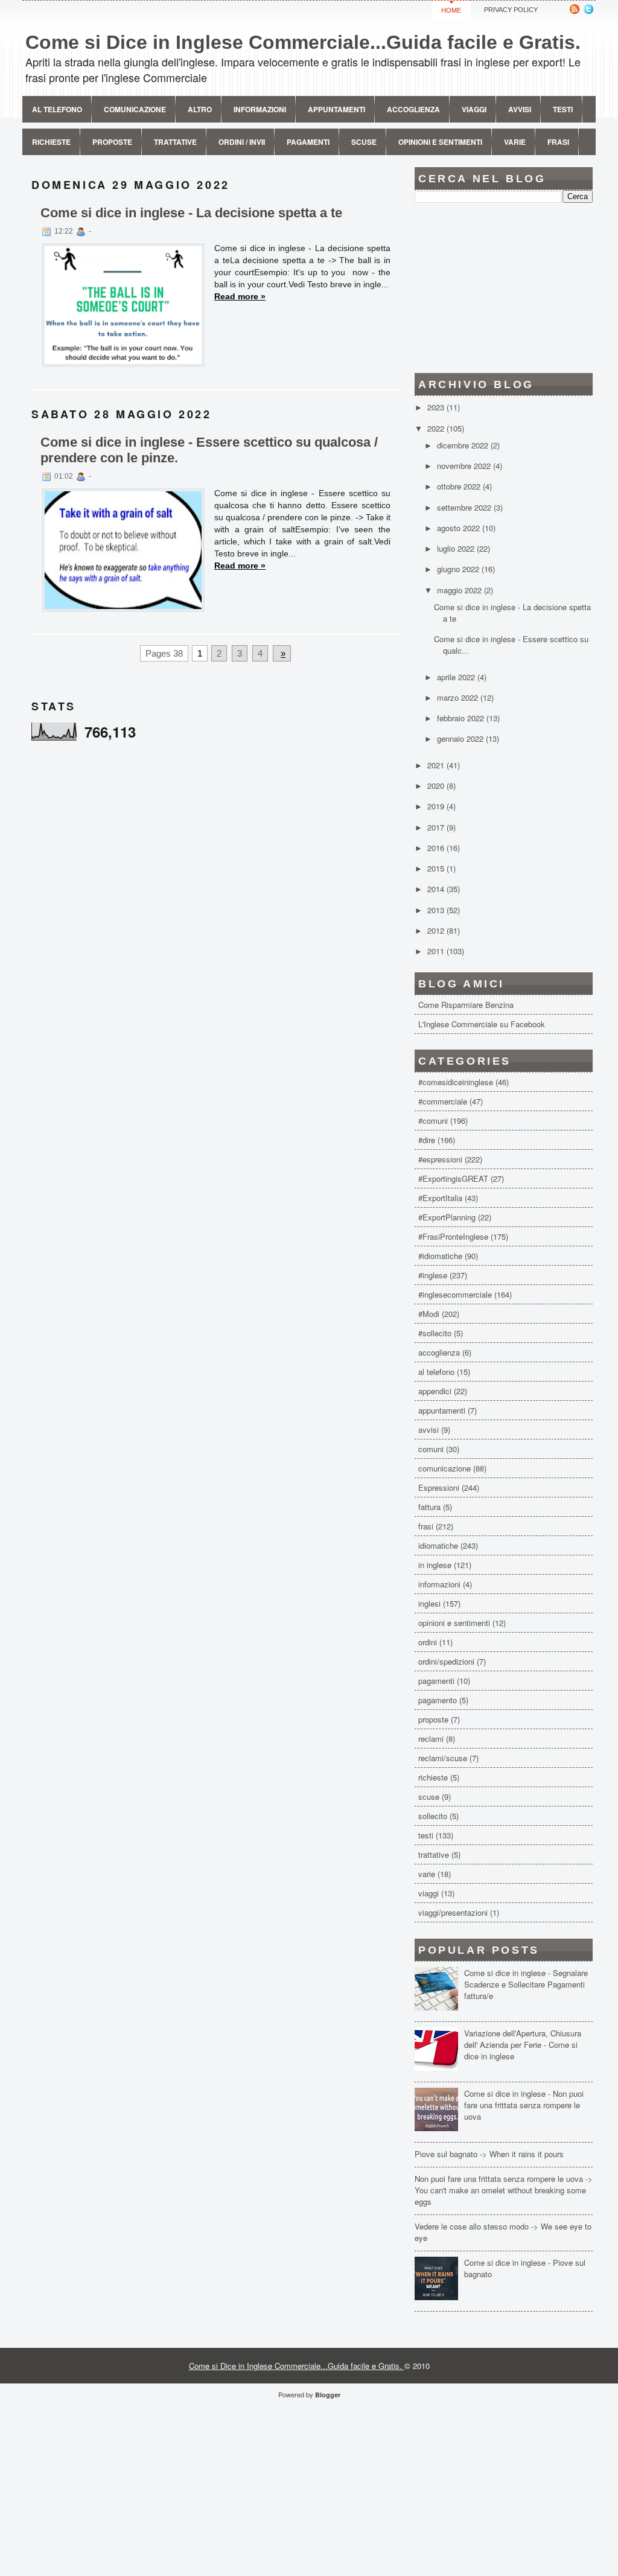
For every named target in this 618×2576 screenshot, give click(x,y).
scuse (429, 1797)
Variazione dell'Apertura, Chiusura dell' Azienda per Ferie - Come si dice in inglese (523, 2045)
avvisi (520, 109)
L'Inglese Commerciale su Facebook (482, 1024)
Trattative (175, 142)
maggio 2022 (460, 590)
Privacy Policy (511, 10)
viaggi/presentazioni (453, 1912)
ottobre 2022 (460, 486)
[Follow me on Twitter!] (590, 11)
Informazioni (260, 109)
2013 (437, 910)
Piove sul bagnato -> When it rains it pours (489, 2154)
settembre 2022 (465, 507)
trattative (434, 1854)
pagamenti (436, 1681)
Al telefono (57, 109)
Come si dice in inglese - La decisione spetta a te (191, 213)
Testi (563, 109)
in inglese (435, 1565)
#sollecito (435, 1333)
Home (451, 10)
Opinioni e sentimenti (440, 142)
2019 (437, 806)
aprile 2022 (457, 677)
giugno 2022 (459, 569)
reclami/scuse (443, 1758)
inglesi (429, 1603)
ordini (428, 1642)
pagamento (438, 1700)
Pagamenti (308, 142)
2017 (437, 827)
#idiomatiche (440, 1256)
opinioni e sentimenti (454, 1623)
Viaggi (474, 109)
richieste (433, 1777)
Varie (515, 142)
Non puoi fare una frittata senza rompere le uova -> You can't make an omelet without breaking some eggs (504, 2190)
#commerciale (443, 1101)
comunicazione (135, 109)
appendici (435, 1391)
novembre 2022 (465, 466)
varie (427, 1874)
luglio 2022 (457, 548)
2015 (437, 868)
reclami (431, 1739)
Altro (200, 109)
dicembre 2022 (464, 445)
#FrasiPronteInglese (453, 1236)
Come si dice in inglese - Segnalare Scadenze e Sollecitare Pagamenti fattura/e (526, 1984)
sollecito (433, 1816)
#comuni (433, 1121)
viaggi (428, 1893)
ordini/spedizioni (446, 1661)
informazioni (439, 1584)
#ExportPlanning (447, 1217)
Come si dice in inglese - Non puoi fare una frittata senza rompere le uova (524, 2105)
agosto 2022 (460, 528)
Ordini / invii (242, 142)
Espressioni (439, 1487)
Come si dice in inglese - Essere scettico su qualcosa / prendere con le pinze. (209, 450)
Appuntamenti (336, 109)
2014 (437, 889)
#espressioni (440, 1159)
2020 (437, 786)
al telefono (436, 1372)
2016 (437, 848)
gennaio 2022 (461, 738)
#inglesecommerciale (455, 1294)
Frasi (558, 142)
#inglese (433, 1275)
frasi (426, 1526)
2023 (437, 407)
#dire (427, 1140)
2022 (437, 428)
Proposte (112, 142)
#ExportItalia (440, 1198)
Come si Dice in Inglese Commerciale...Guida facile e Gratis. (303, 42)
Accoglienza (413, 109)
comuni (431, 1449)
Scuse (364, 142)
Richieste (51, 142)
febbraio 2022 (462, 718)
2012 (437, 930)
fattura (429, 1507)
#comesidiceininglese (456, 1082)
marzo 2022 (459, 697)
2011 (437, 951)
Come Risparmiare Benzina (466, 1005)
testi (426, 1835)
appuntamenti (442, 1410)
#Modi (429, 1314)
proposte (433, 1719)
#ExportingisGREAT (453, 1178)
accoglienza (439, 1352)
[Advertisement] (504, 288)
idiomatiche (438, 1545)
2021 (437, 765)
